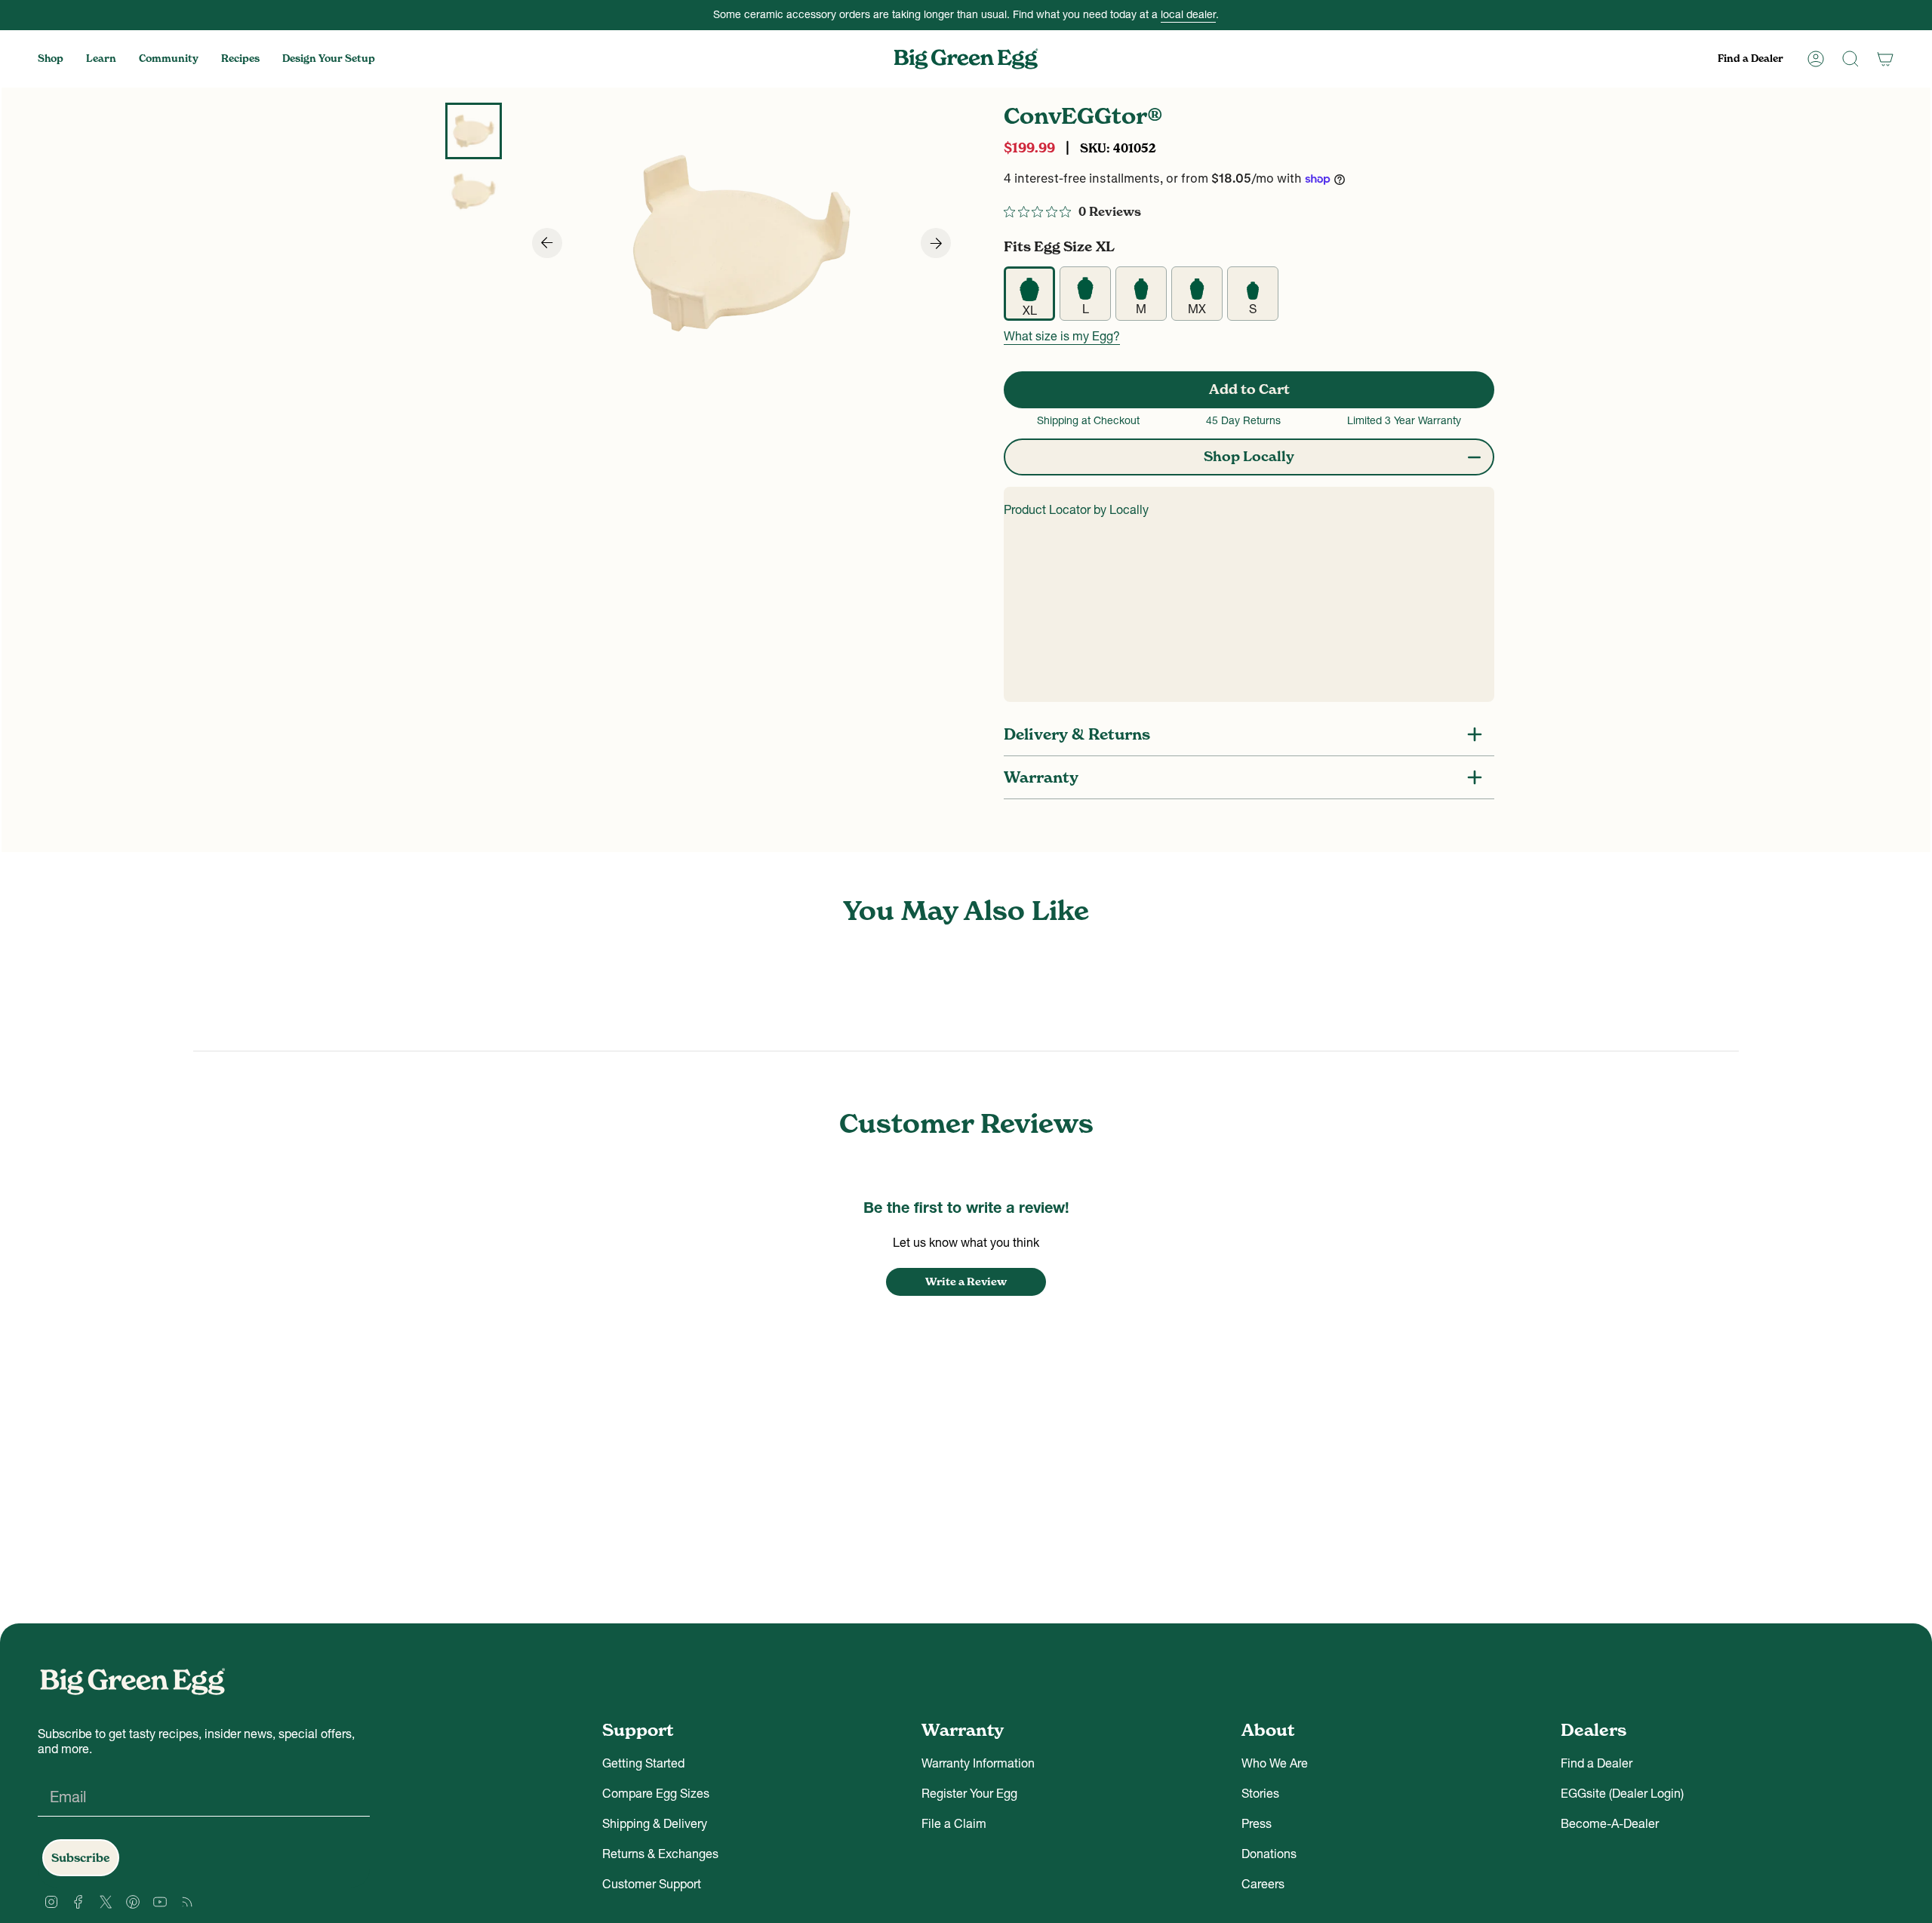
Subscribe (81, 1858)
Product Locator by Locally (1076, 509)
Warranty (1041, 777)
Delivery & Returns (1077, 734)
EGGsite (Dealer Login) (1622, 1793)
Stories (1260, 1793)
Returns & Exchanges (660, 1854)
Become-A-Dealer (1610, 1823)
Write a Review (966, 1281)
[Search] (1850, 59)
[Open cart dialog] (1885, 59)
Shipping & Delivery (655, 1823)
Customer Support (652, 1884)
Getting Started (643, 1763)
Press (1257, 1823)
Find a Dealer (1597, 1763)
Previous (540, 243)
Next (925, 243)
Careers (1263, 1884)
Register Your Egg (969, 1793)
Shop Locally (1249, 456)
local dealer (1188, 14)
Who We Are (1275, 1763)
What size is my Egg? (1062, 336)
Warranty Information (978, 1763)
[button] (51, 59)
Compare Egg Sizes (656, 1793)
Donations (1269, 1854)
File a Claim (954, 1823)
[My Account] (1816, 59)
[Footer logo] (132, 1681)
